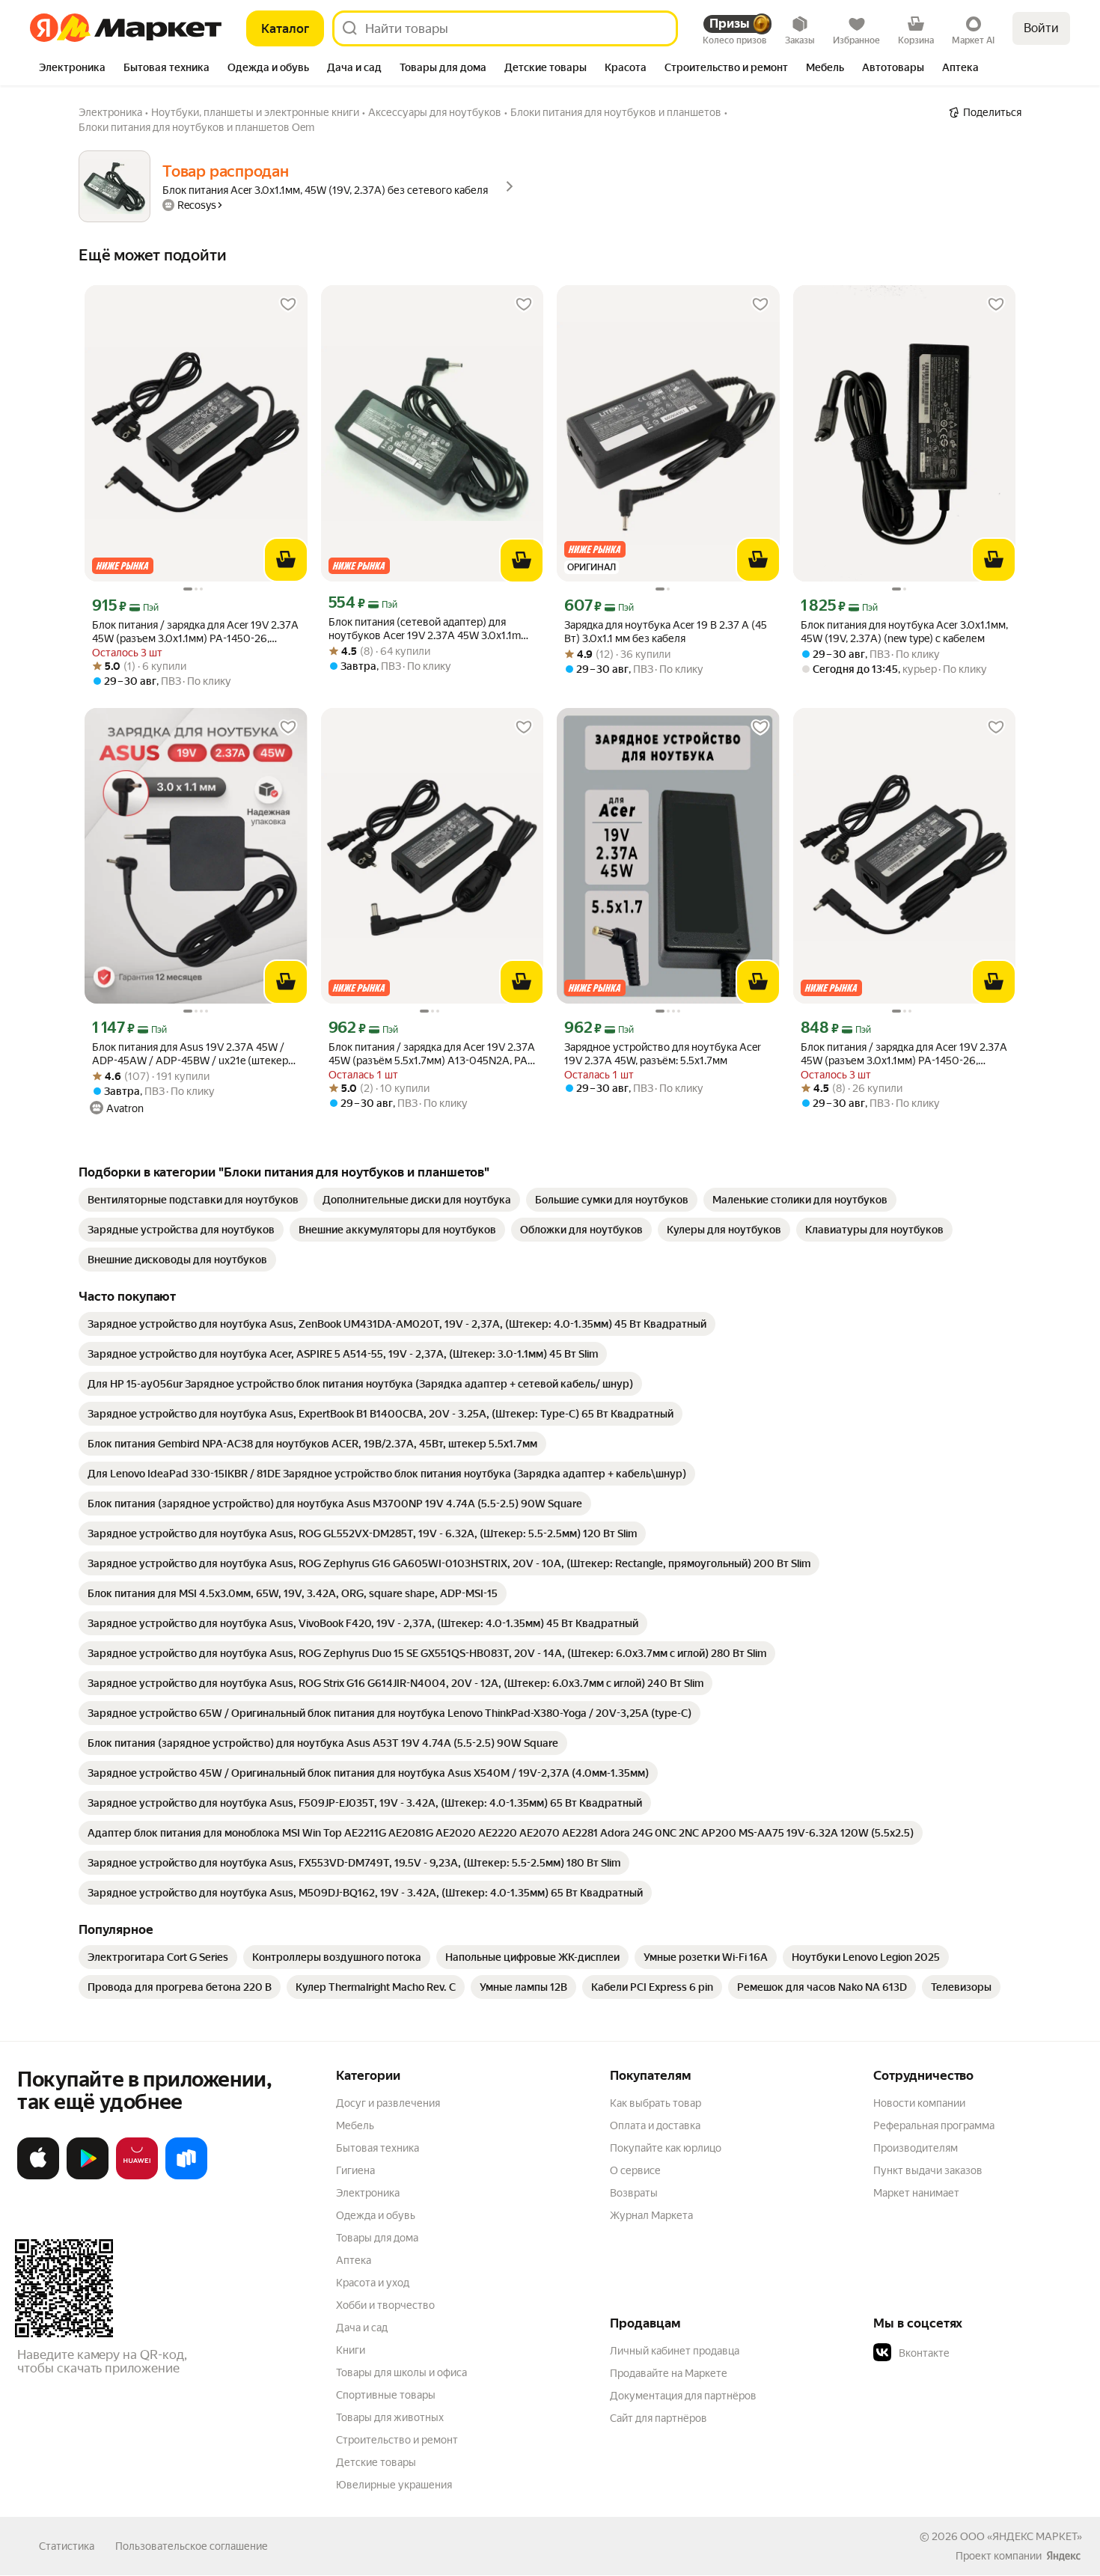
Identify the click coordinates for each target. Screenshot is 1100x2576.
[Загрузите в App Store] (38, 2176)
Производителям (916, 2148)
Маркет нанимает (916, 2193)
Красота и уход (373, 2283)
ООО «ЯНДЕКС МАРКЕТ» (1021, 2536)
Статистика (67, 2546)
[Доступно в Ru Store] (186, 2176)
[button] (978, 2353)
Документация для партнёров (683, 2396)
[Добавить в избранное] (288, 305)
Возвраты (634, 2193)
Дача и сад (362, 2328)
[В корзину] (286, 560)
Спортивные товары (386, 2395)
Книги (351, 2350)
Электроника (368, 2193)
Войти (1041, 28)
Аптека (354, 2260)
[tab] (72, 69)
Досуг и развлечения (388, 2103)
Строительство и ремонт (397, 2440)
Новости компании (919, 2103)
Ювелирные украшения (394, 2485)
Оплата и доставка (655, 2125)
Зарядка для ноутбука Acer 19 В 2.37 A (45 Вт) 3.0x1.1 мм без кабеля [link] (666, 632)
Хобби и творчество (385, 2305)
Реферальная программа (934, 2125)
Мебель (355, 2125)
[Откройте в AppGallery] (137, 2176)
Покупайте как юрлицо (666, 2148)
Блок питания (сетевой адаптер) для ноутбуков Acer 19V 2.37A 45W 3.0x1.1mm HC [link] (429, 629)
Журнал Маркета (651, 2215)
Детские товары (376, 2462)
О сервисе (635, 2170)
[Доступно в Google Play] (88, 2176)
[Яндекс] (1063, 2556)
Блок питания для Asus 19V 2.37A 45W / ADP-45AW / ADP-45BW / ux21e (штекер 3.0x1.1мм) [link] (190, 1054)
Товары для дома (377, 2238)
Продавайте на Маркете (669, 2373)
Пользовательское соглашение (192, 2546)
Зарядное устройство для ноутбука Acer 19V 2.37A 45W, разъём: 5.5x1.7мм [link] (663, 1054)
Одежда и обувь (376, 2215)
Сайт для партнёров (659, 2418)
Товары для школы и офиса (401, 2372)
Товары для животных (390, 2417)
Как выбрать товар (656, 2103)
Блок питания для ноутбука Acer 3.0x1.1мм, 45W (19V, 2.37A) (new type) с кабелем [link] (904, 632)
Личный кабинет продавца (675, 2351)
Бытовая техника (378, 2148)
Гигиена (355, 2170)
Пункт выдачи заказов (928, 2170)
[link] (193, 1200)
